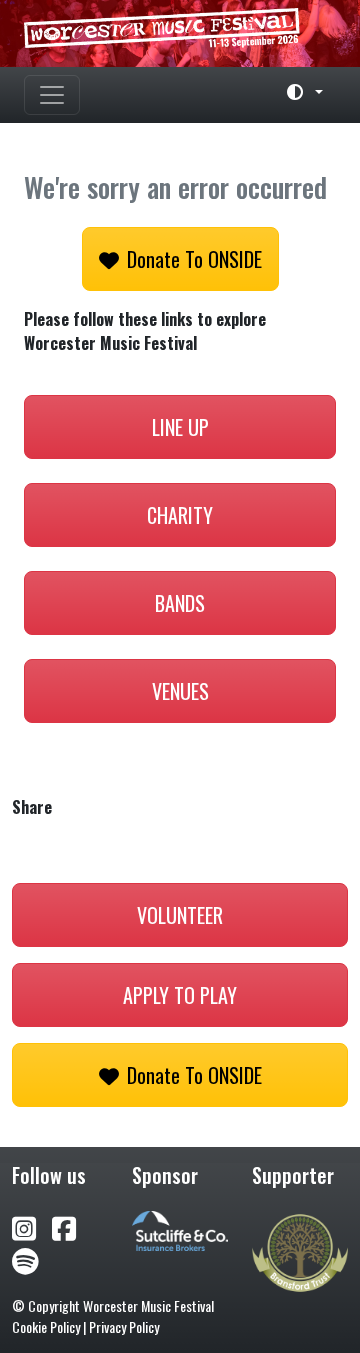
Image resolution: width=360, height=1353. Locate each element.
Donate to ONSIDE (194, 259)
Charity (180, 515)
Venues (180, 691)
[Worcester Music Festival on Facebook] (72, 1226)
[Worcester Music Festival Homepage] (180, 33)
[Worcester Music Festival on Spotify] (25, 1259)
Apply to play (180, 995)
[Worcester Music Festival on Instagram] (32, 1226)
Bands (180, 603)
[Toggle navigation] (52, 95)
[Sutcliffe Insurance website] (180, 1229)
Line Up (180, 427)
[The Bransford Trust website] (300, 1251)
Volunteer (180, 915)
